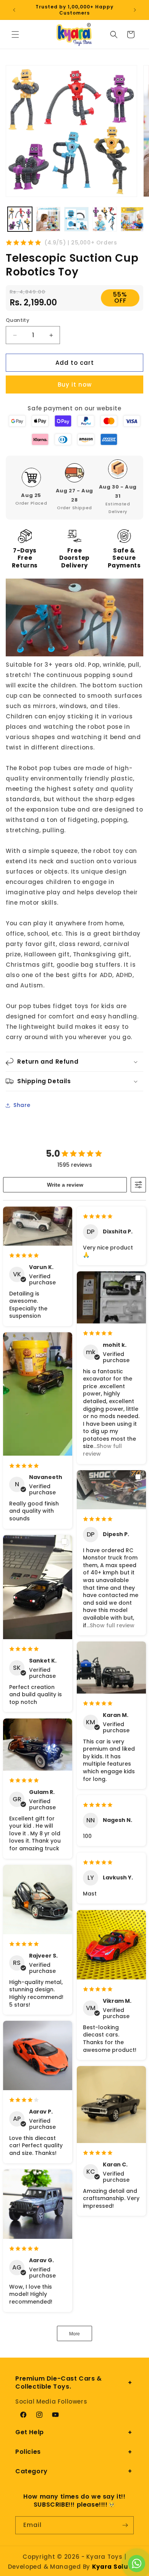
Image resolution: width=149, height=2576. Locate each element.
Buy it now (75, 385)
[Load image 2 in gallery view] (48, 219)
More (74, 2334)
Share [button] (22, 1105)
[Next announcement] (135, 10)
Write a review (65, 1185)
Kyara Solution (117, 2567)
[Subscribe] (125, 2525)
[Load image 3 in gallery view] (76, 219)
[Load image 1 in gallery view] (20, 219)
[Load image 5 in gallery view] (133, 219)
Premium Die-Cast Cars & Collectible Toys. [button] (59, 2383)
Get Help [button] (30, 2432)
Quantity (18, 320)
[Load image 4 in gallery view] (105, 219)
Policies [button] (28, 2452)
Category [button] (32, 2471)
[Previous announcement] (14, 10)
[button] (15, 34)
